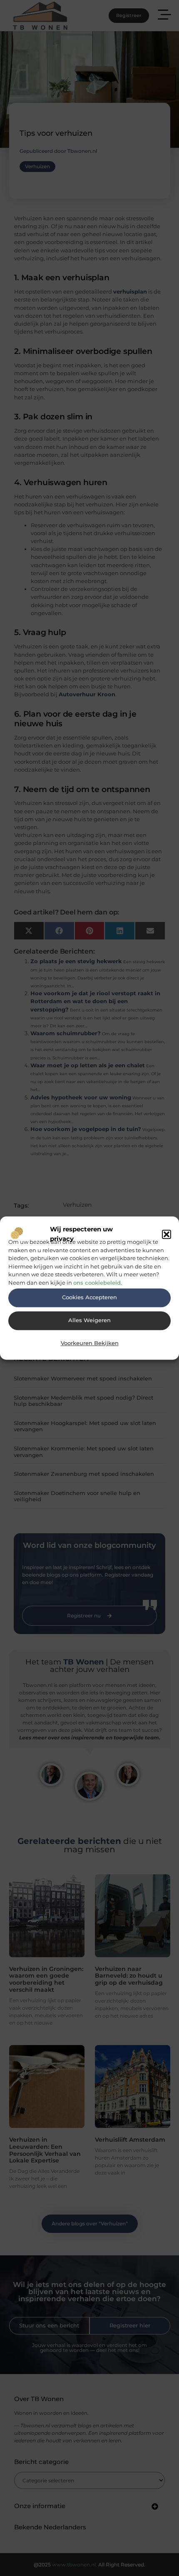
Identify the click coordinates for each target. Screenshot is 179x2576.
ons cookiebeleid (97, 1283)
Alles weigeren (89, 1320)
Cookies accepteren (89, 1297)
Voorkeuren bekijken (90, 1343)
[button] (167, 1234)
